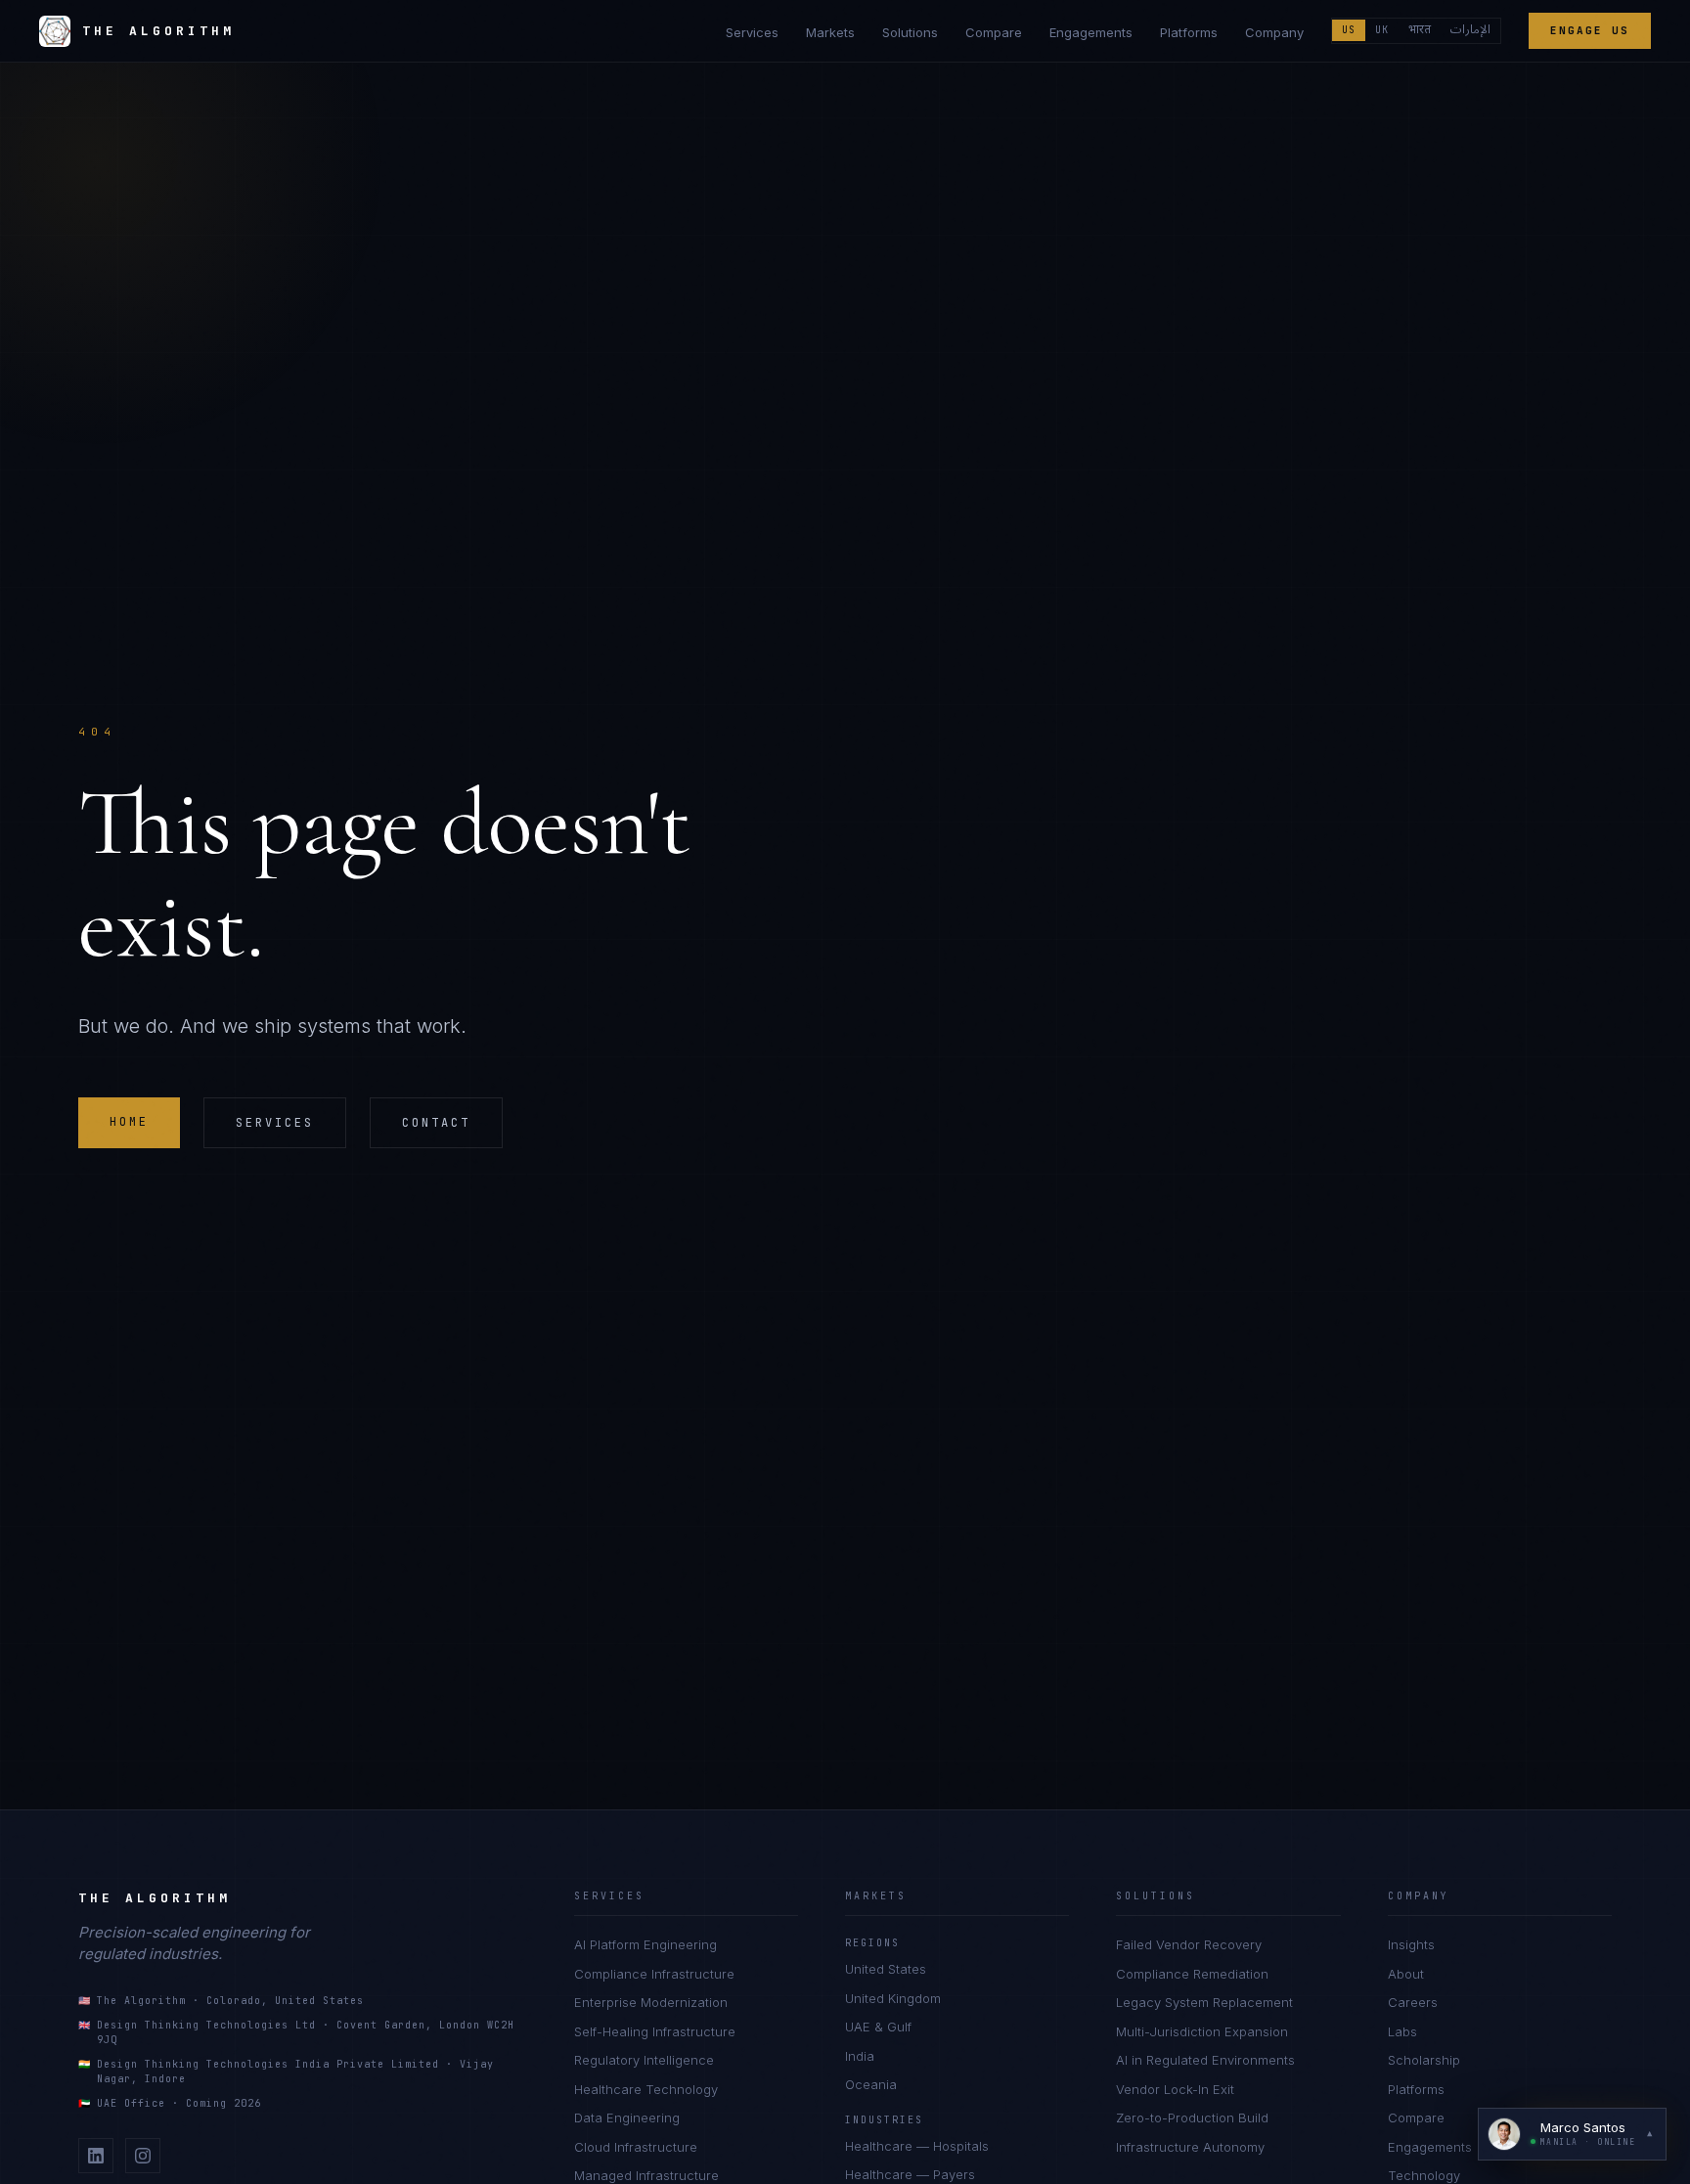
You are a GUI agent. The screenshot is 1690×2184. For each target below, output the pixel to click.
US (1349, 30)
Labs (1402, 2031)
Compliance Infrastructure (654, 1974)
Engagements (1091, 32)
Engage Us (1590, 30)
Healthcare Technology (646, 2089)
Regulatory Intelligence (644, 2060)
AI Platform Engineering (645, 1944)
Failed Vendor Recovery (1189, 1944)
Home (129, 1122)
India (860, 2056)
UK (1382, 30)
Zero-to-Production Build (1192, 2117)
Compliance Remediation (1192, 1974)
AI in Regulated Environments (1205, 2060)
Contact (436, 1123)
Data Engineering (627, 2117)
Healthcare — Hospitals (917, 2146)
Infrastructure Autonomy (1190, 2147)
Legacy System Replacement (1204, 2002)
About (1406, 1974)
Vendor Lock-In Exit (1175, 2089)
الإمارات (1470, 30)
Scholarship (1424, 2060)
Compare (994, 32)
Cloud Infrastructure (636, 2147)
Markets (830, 32)
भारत (1420, 30)
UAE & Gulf (878, 2027)
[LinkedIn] (96, 2156)
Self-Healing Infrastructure (655, 2031)
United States (886, 1969)
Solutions (910, 32)
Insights (1411, 1944)
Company (1274, 32)
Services (752, 32)
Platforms (1189, 32)
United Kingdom (893, 1998)
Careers (1413, 2002)
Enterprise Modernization (651, 2002)
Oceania (871, 2084)
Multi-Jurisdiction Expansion (1202, 2031)
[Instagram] (143, 2156)
